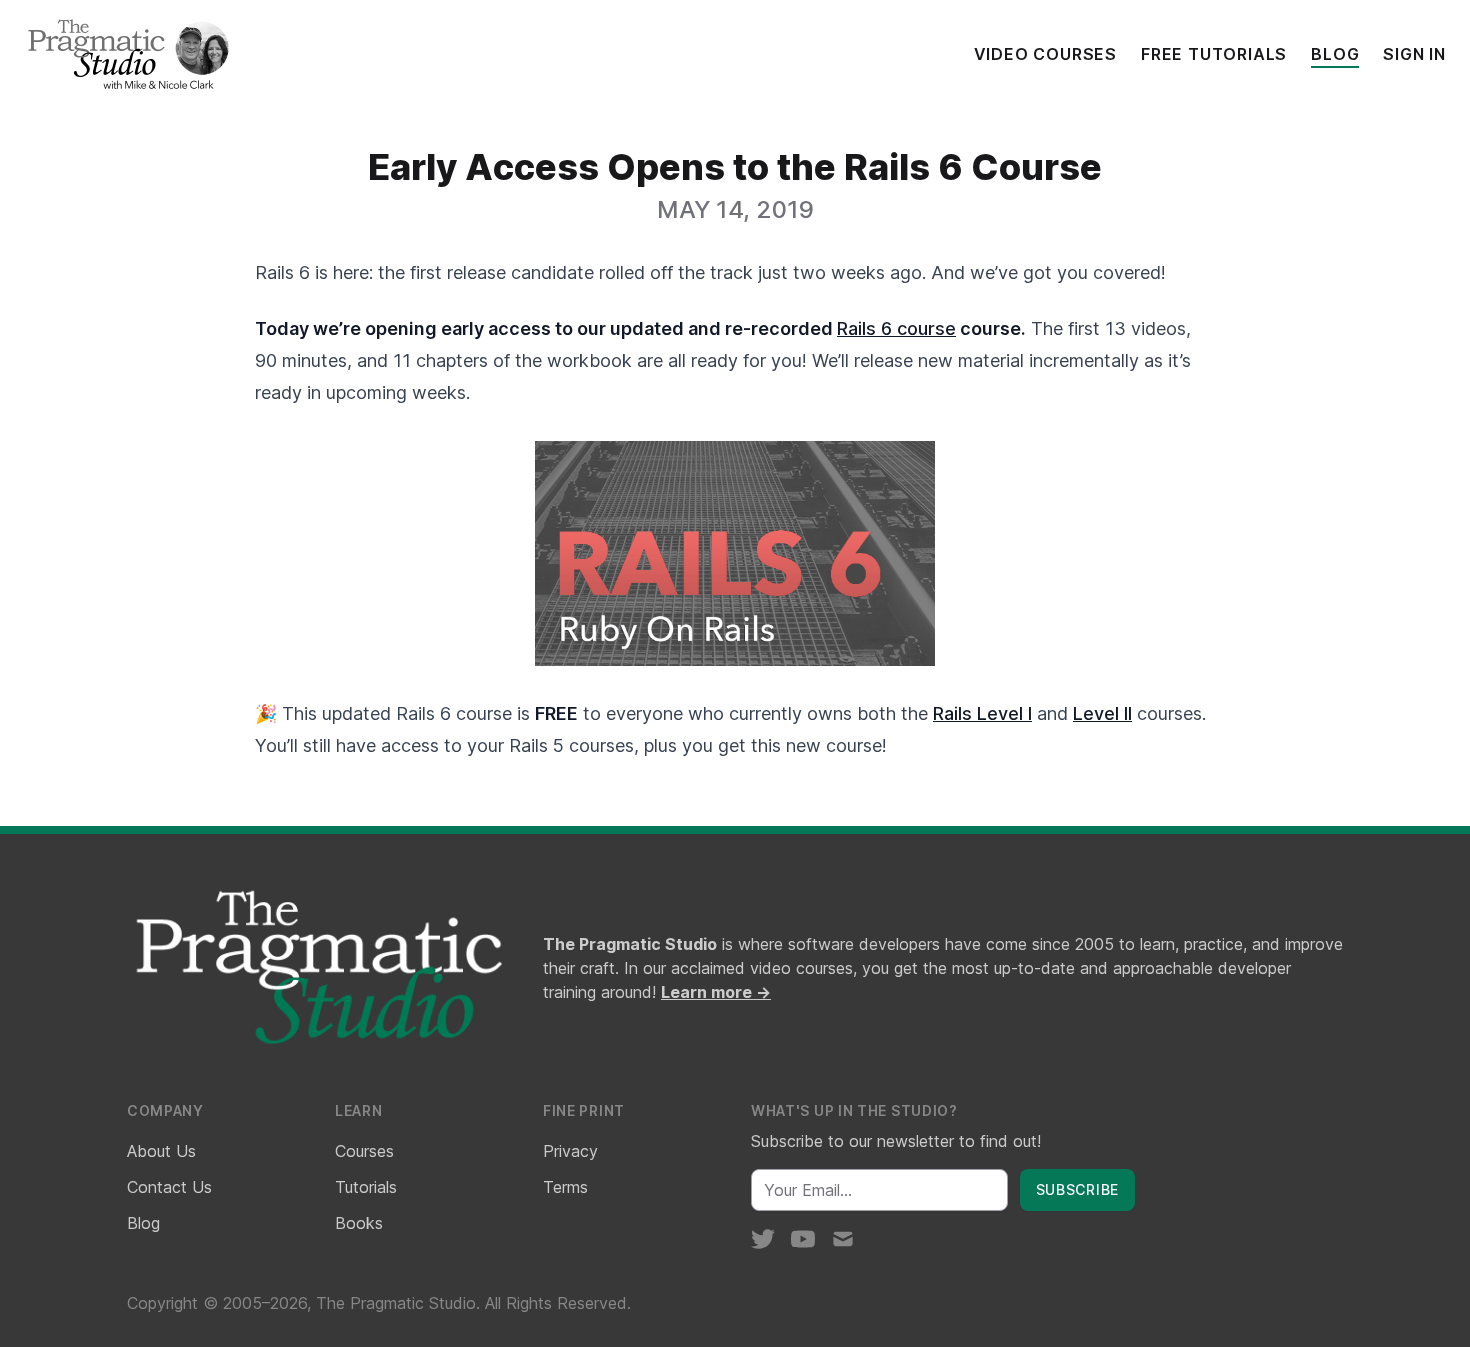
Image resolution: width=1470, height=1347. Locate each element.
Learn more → (716, 992)
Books (359, 1223)
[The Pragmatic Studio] (127, 53)
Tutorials (366, 1187)
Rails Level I (982, 713)
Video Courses (1045, 54)
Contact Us (169, 1187)
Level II (1102, 713)
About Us (161, 1151)
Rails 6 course (896, 328)
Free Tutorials (1214, 54)
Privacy (570, 1151)
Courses (364, 1151)
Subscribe (1077, 1189)
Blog (1335, 54)
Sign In (1414, 54)
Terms (565, 1187)
